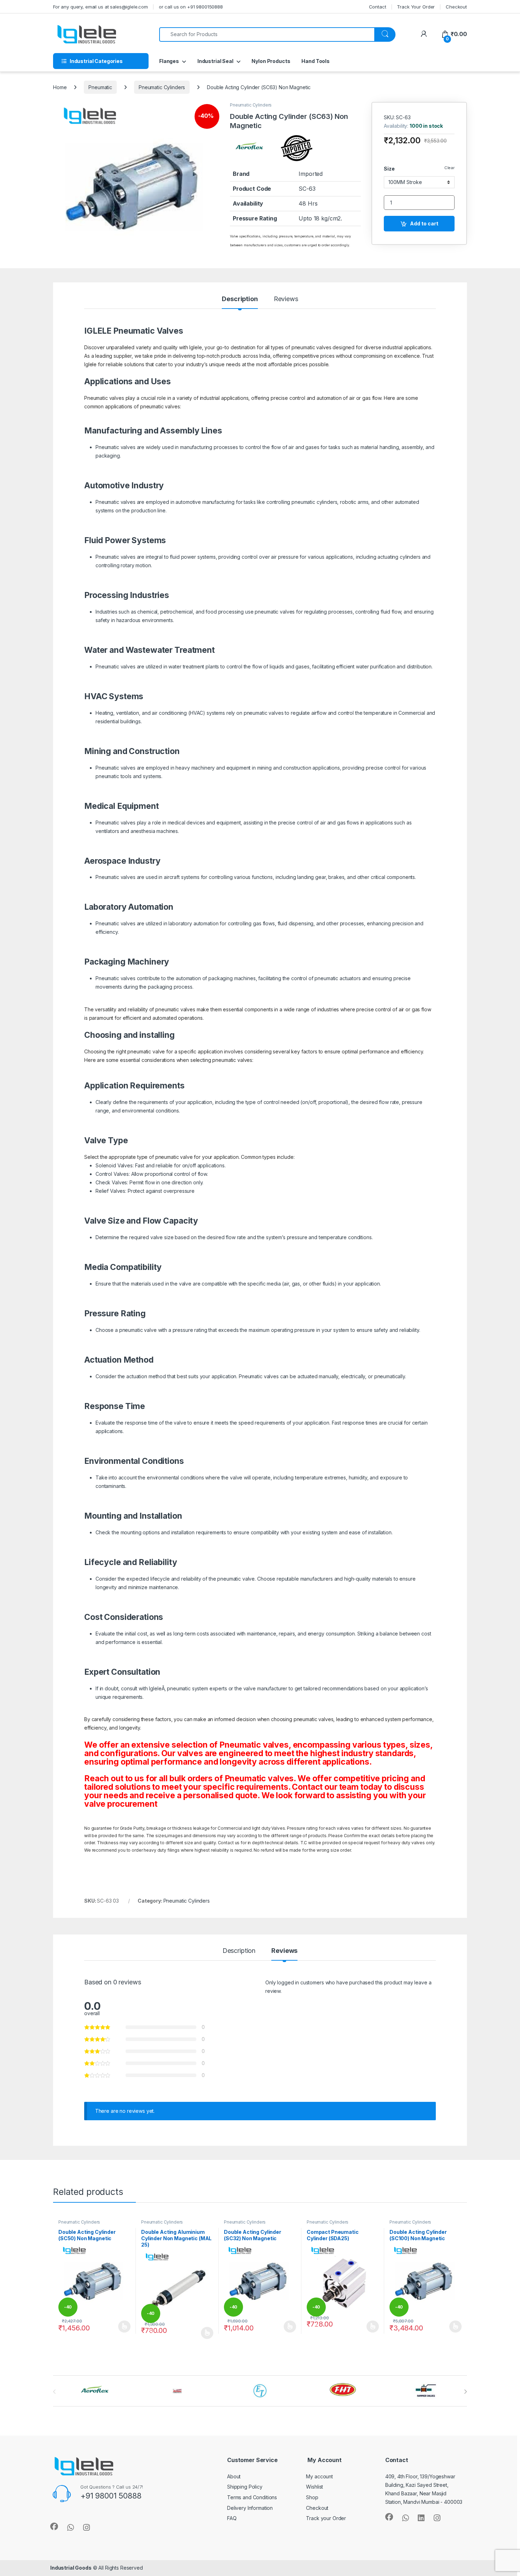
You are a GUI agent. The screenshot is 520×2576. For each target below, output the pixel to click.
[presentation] (465, 2392)
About (234, 2476)
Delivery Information (250, 2508)
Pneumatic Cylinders (162, 87)
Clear (449, 168)
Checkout (456, 7)
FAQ (232, 2518)
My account (319, 2476)
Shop (312, 2497)
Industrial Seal (215, 61)
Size (389, 169)
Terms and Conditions (252, 2497)
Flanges (169, 61)
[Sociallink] (54, 2526)
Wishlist (314, 2487)
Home (60, 87)
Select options (122, 2327)
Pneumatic (100, 87)
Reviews (286, 299)
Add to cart (424, 223)
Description (240, 299)
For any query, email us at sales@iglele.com (100, 7)
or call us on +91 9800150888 (191, 7)
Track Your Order (416, 7)
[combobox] (267, 34)
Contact (378, 7)
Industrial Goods (71, 2568)
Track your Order (326, 2518)
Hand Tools (316, 61)
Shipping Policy (245, 2487)
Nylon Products (271, 61)
